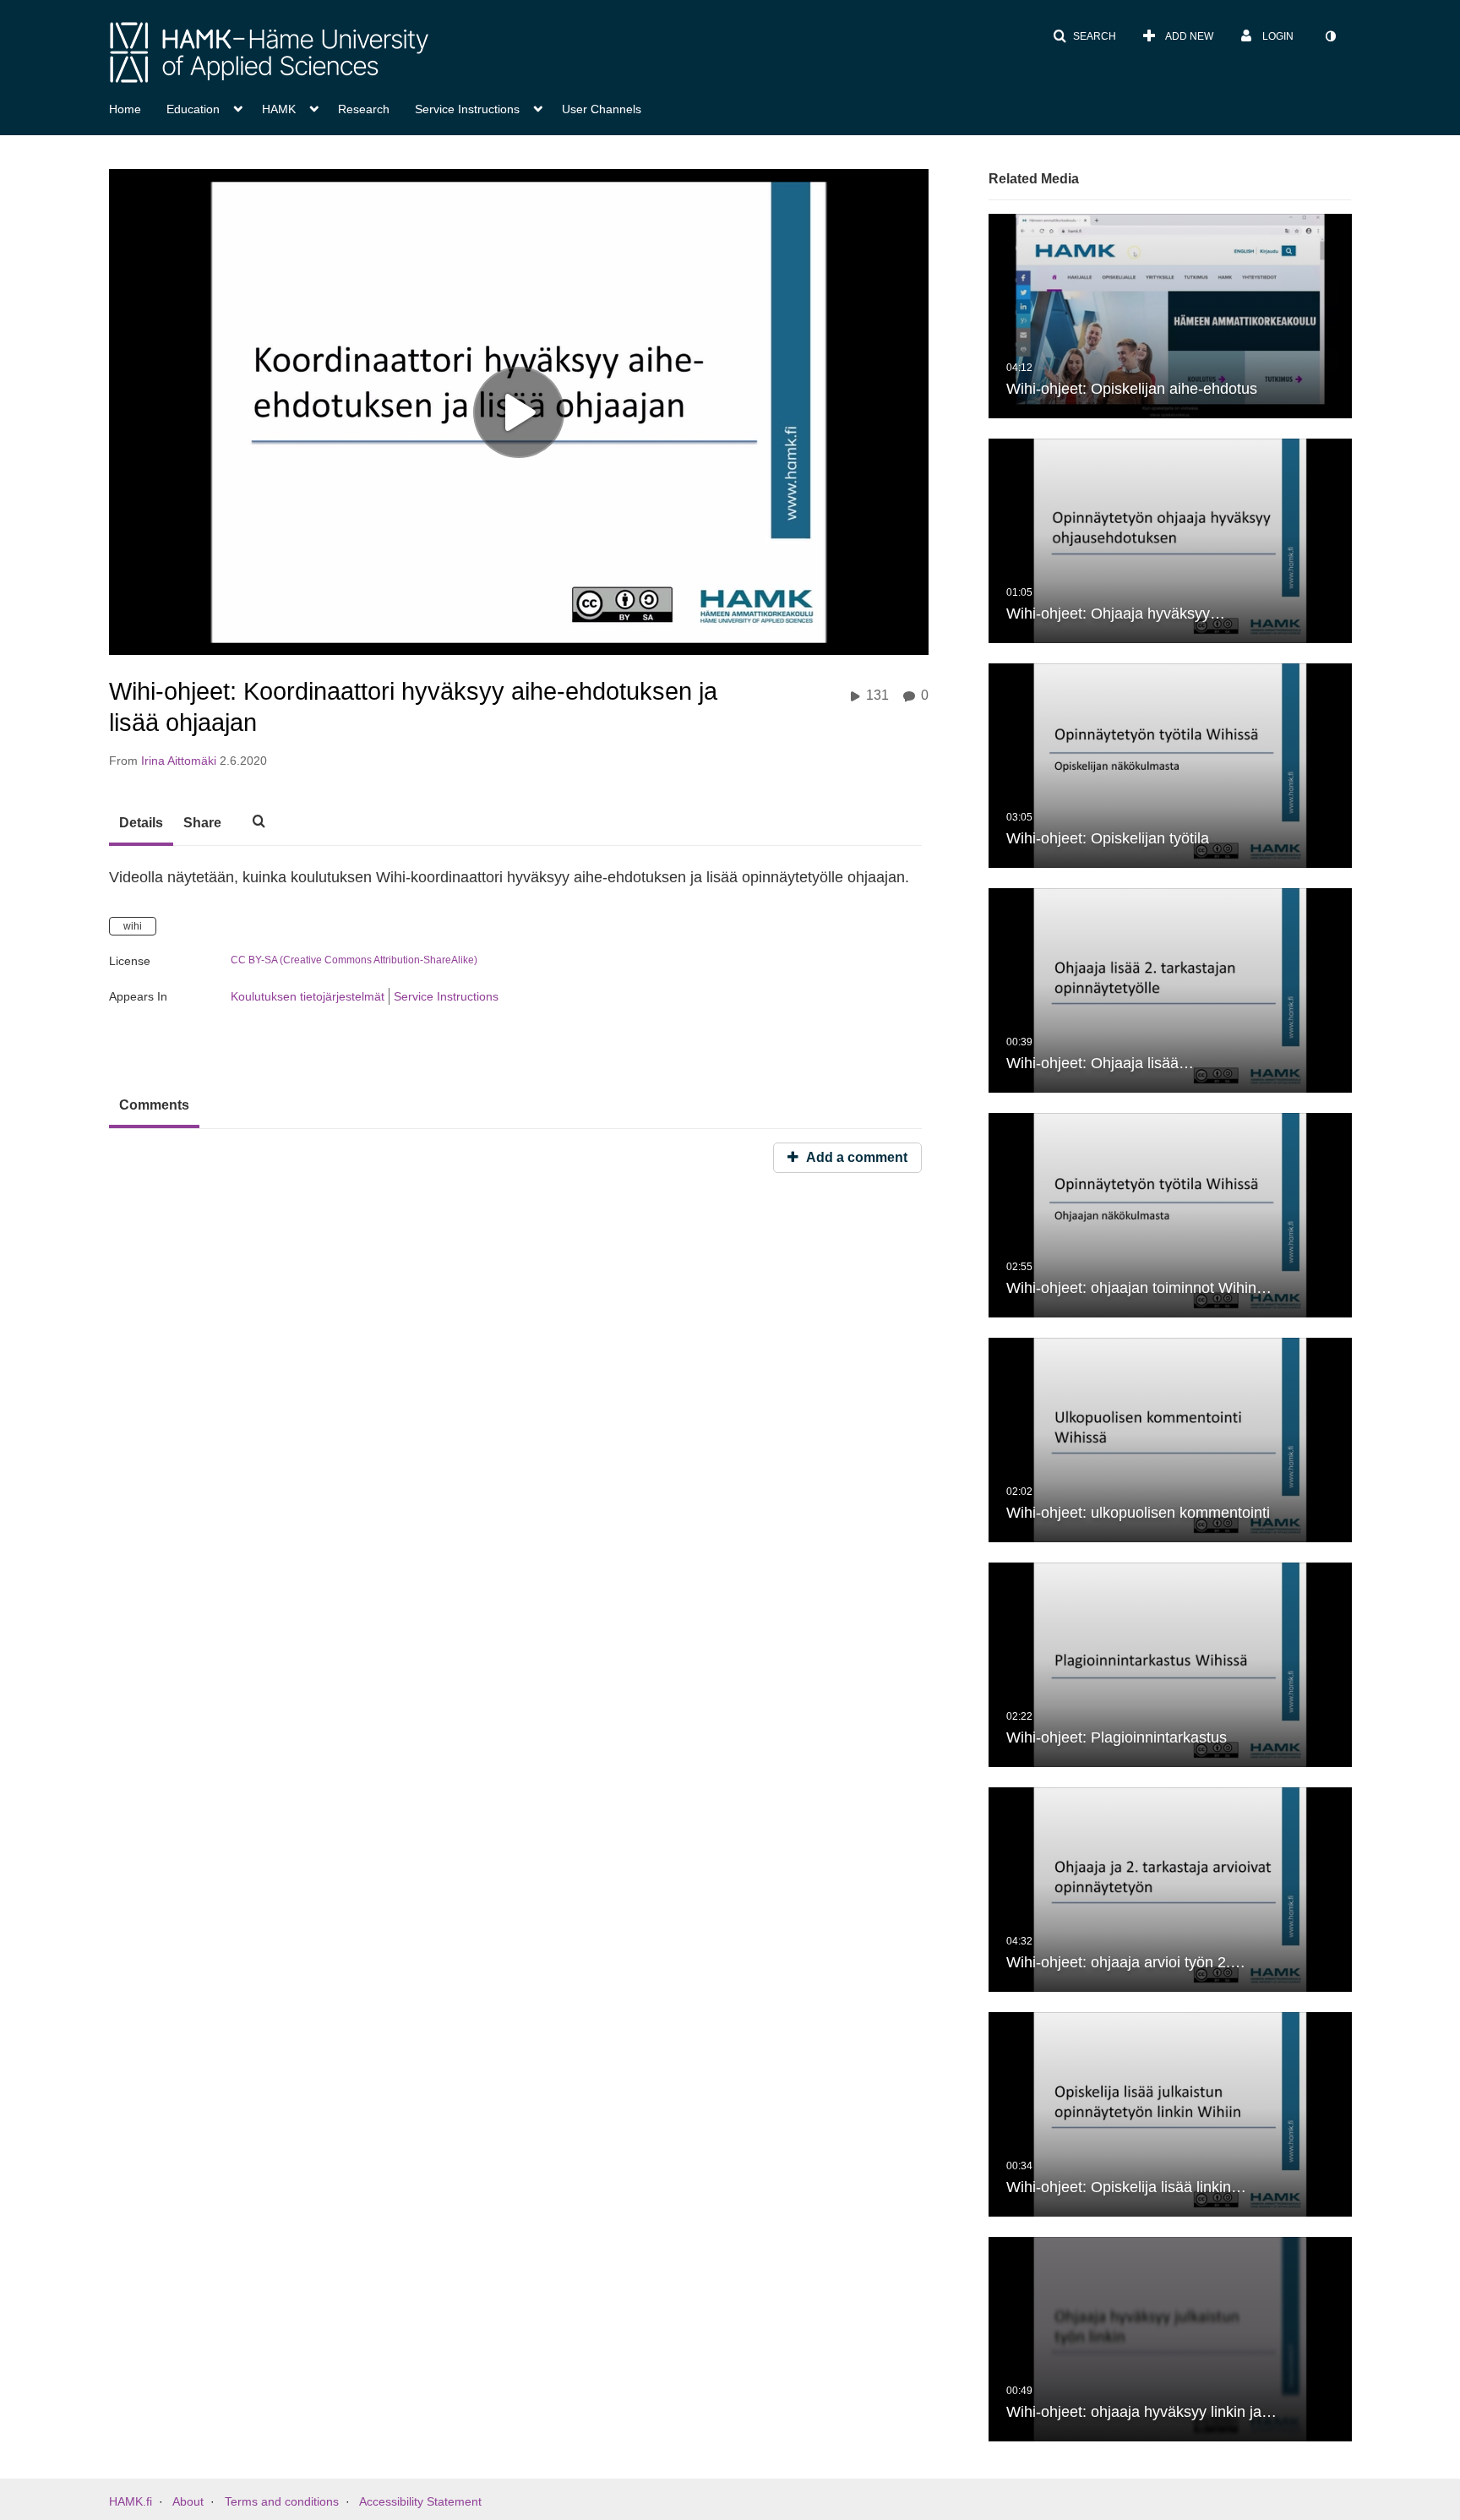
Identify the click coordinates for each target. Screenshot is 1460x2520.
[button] (1084, 36)
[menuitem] (138, 107)
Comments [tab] (154, 1105)
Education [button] (193, 109)
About (188, 2501)
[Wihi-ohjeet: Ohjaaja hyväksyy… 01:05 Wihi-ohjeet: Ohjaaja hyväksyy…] (1170, 540)
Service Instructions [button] (467, 109)
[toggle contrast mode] (1330, 36)
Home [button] (125, 109)
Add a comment (855, 1157)
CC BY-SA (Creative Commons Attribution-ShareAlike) (354, 960)
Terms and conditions (282, 2501)
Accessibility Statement (420, 2501)
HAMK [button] (279, 109)
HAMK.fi (131, 2501)
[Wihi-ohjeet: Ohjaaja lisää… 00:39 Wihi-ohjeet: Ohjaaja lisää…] (1170, 990)
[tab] (141, 824)
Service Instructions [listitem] (446, 996)
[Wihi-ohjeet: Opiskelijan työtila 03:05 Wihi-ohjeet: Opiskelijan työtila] (1170, 765)
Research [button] (364, 109)
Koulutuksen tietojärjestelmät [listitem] (308, 996)
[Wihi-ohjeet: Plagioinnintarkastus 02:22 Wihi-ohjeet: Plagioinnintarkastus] (1170, 1664)
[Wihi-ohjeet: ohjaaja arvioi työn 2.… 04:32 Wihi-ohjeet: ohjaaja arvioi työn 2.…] (1170, 1889)
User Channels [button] (602, 109)
